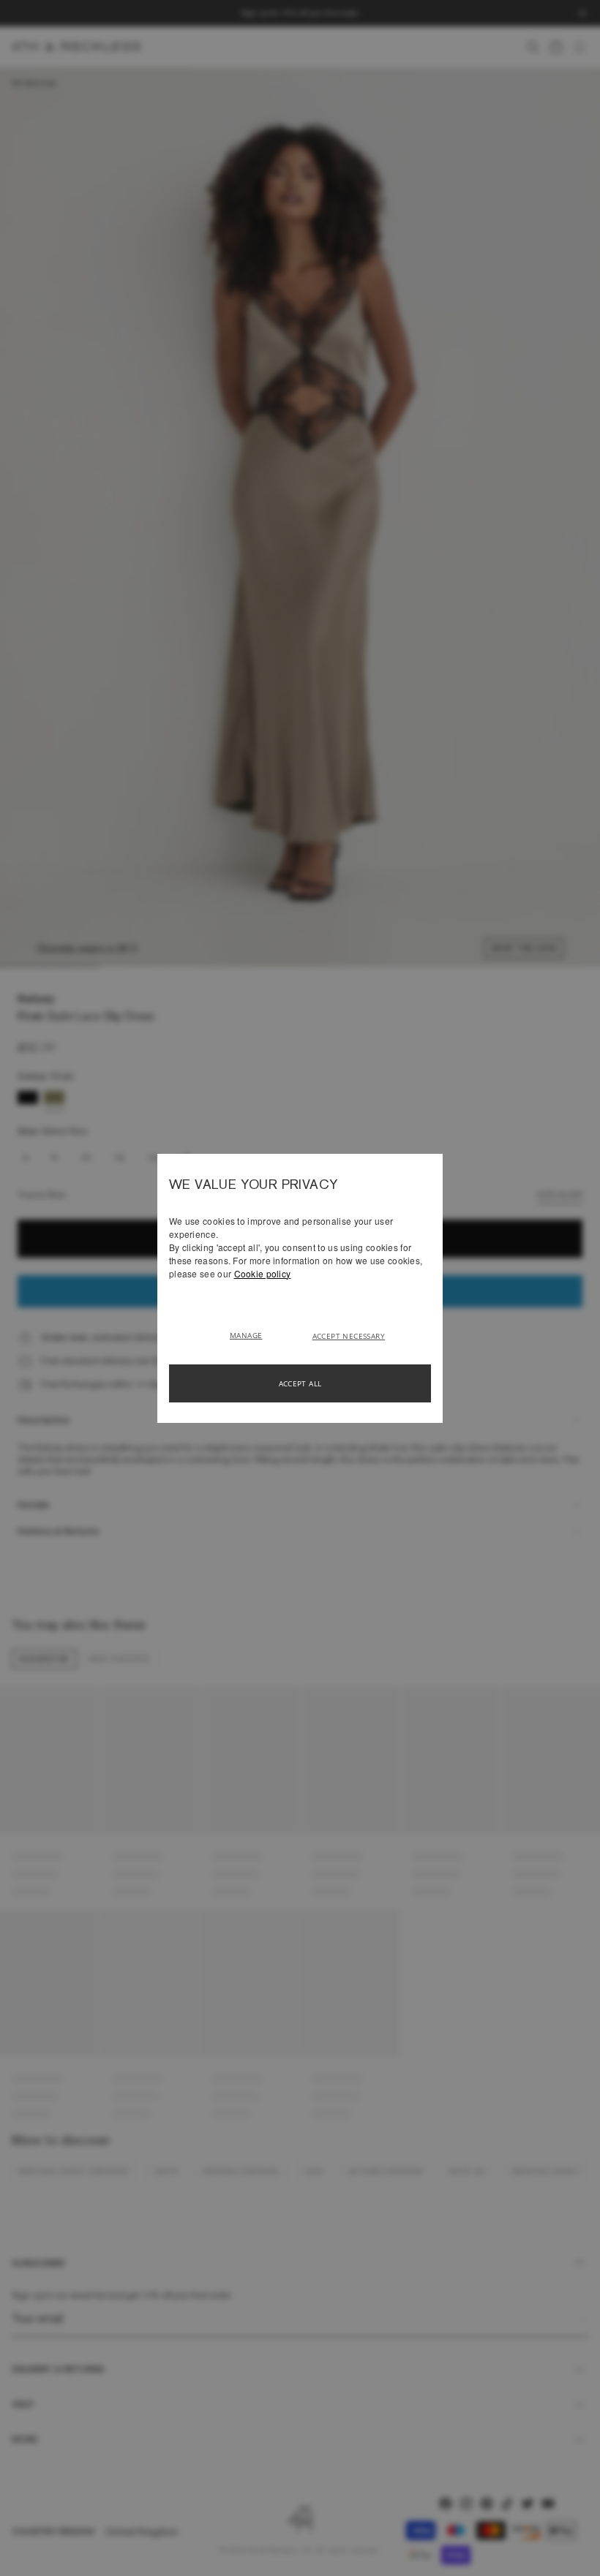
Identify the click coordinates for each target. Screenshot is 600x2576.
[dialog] (300, 1288)
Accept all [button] (300, 1383)
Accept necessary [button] (349, 1336)
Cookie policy (263, 1273)
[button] (251, 1334)
